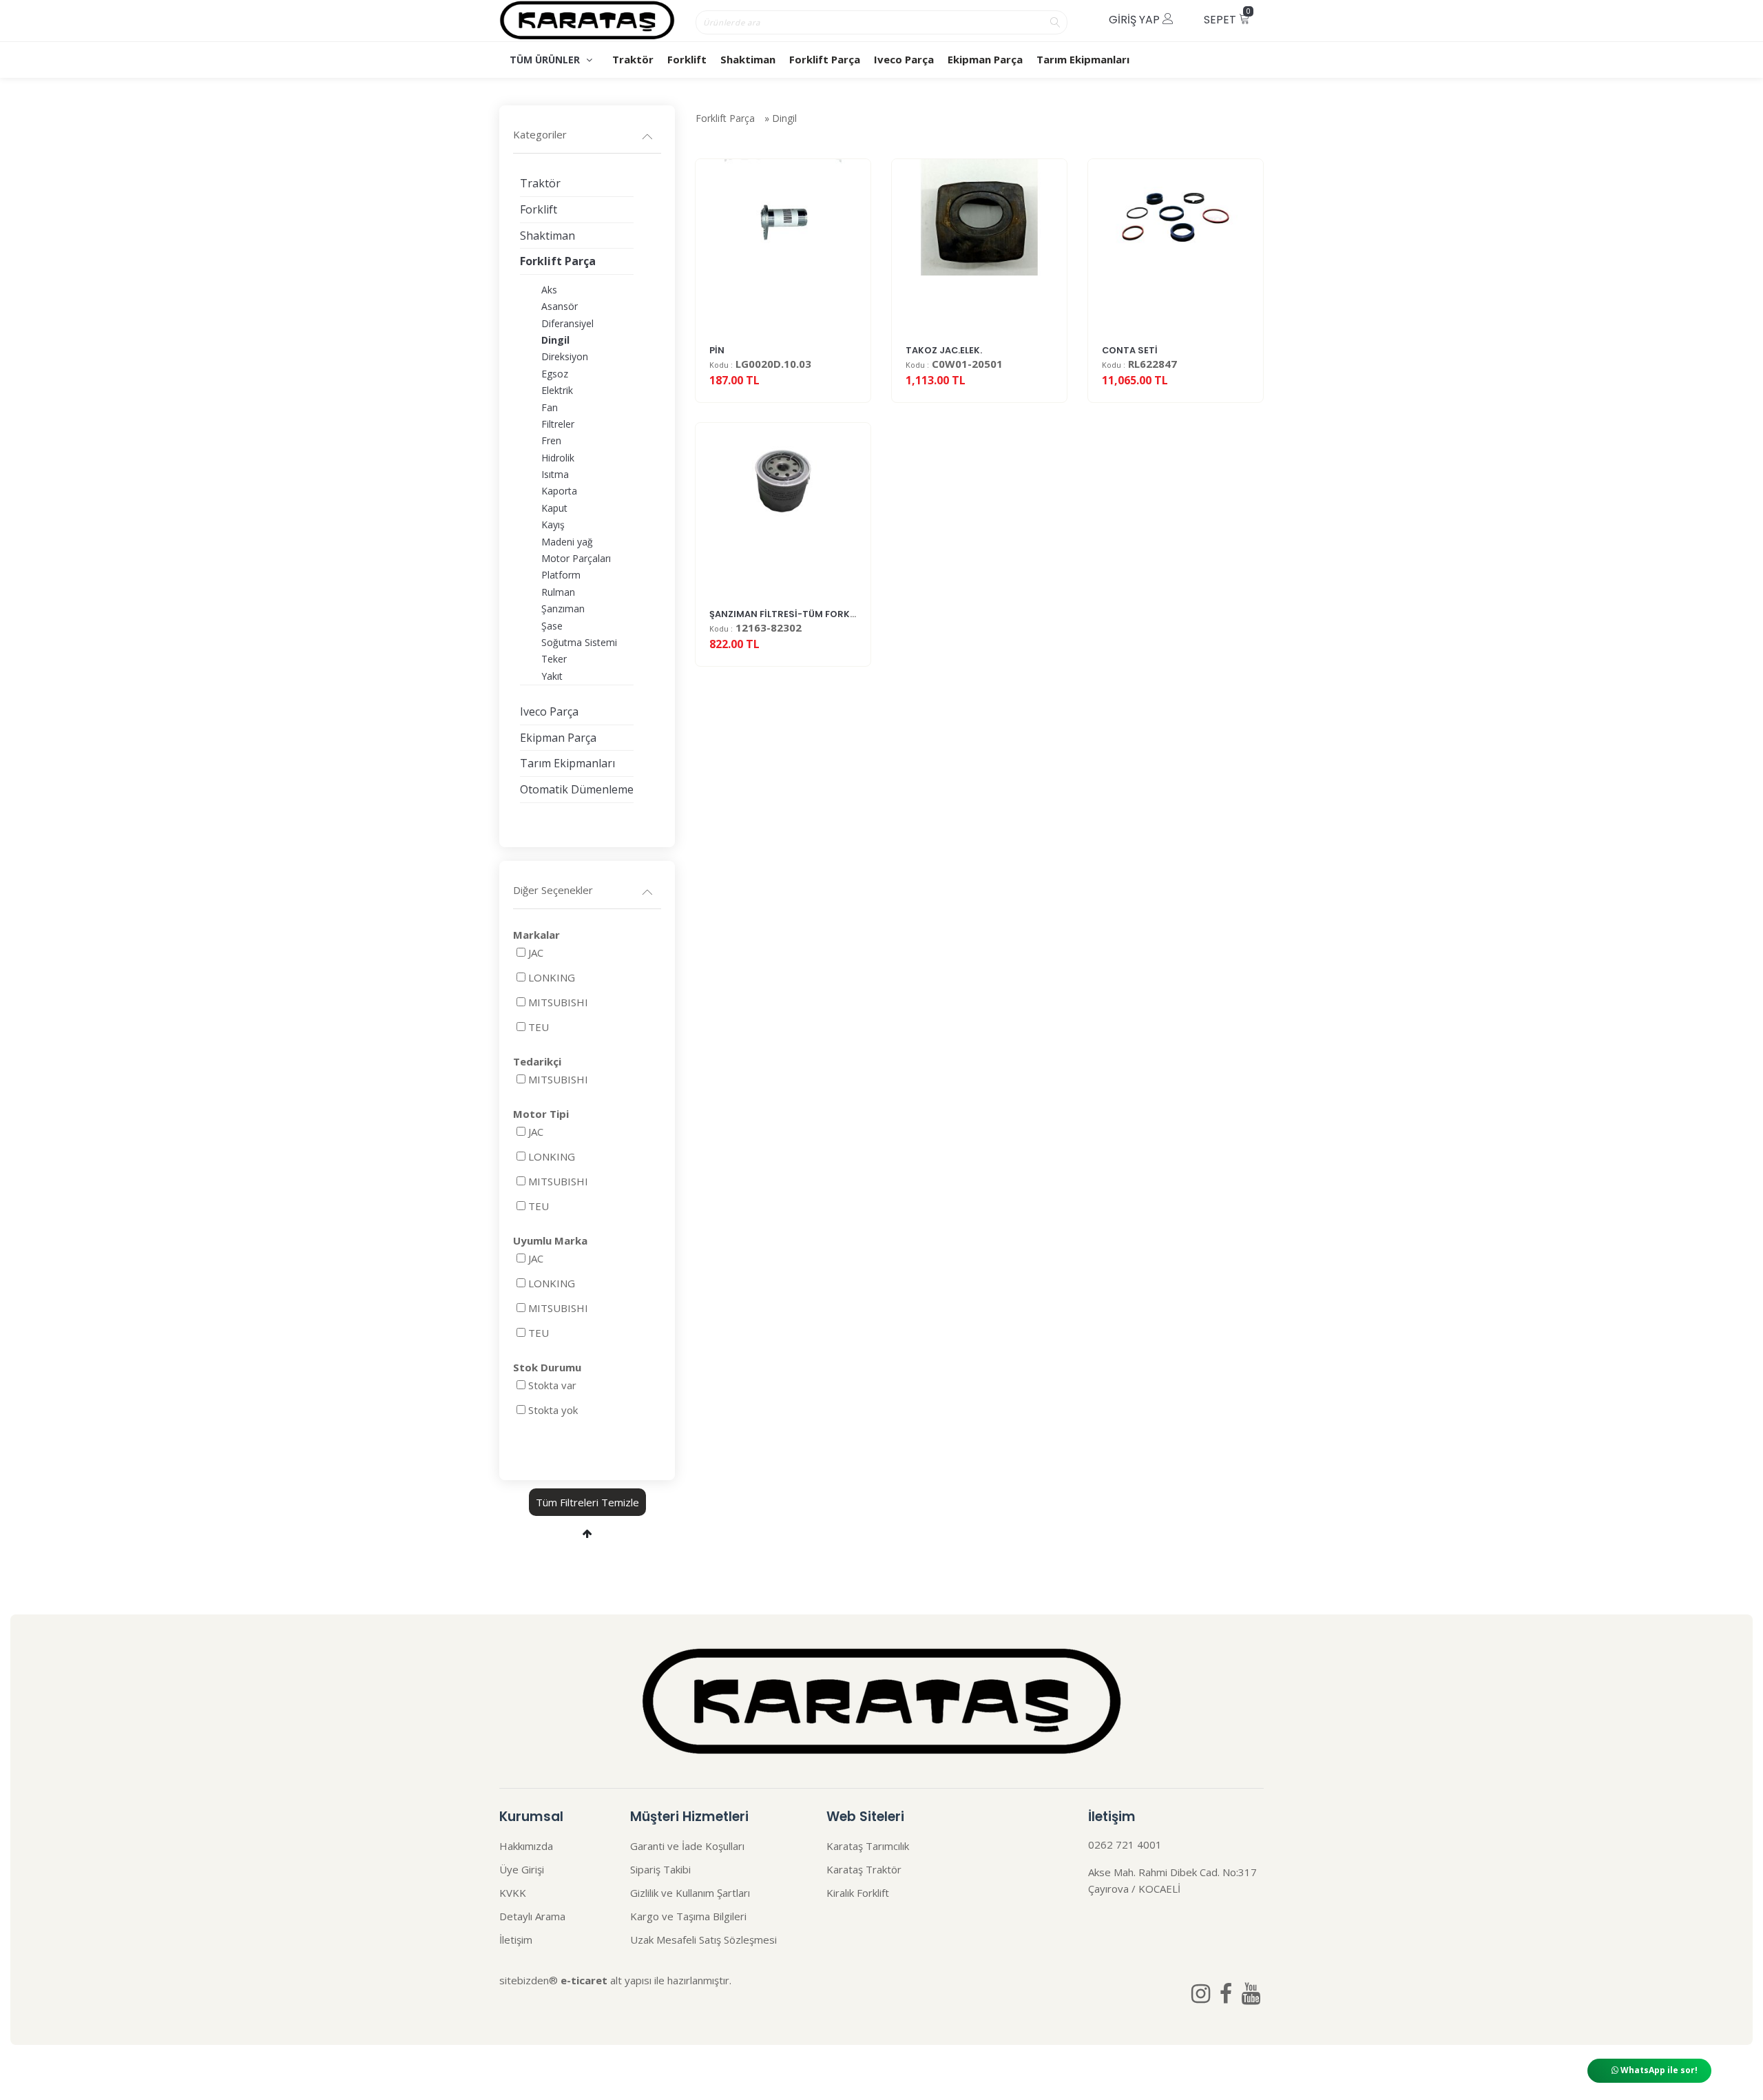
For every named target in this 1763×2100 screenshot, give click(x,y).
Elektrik (557, 390)
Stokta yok (553, 1410)
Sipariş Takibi (660, 1869)
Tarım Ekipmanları (1083, 59)
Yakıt (552, 676)
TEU (539, 1027)
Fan (550, 407)
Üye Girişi (522, 1869)
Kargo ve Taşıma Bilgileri (688, 1916)
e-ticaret (584, 1980)
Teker (554, 659)
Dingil (784, 118)
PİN (717, 350)
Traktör (633, 59)
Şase (552, 626)
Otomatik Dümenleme (577, 789)
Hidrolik (558, 458)
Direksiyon (565, 356)
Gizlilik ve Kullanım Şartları (690, 1893)
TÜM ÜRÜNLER (546, 60)
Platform (561, 575)
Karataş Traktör (864, 1869)
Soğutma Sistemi (579, 642)
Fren (551, 440)
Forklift (687, 59)
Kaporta (559, 491)
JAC (536, 953)
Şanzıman (563, 609)
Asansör (560, 306)
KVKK (513, 1893)
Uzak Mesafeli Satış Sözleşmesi (703, 1940)
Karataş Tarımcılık (868, 1846)
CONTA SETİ (1130, 350)
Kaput (554, 508)
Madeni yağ (567, 542)
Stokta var (552, 1385)
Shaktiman (748, 59)
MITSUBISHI (558, 1002)
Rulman (558, 592)
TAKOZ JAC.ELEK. (944, 350)
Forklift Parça (825, 59)
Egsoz (555, 374)
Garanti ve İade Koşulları (687, 1846)
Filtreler (558, 424)
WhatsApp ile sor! (1658, 2070)
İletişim (516, 1940)
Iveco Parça (904, 59)
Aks (549, 290)
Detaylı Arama (532, 1916)
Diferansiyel (567, 323)
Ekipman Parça (985, 59)
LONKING (552, 977)
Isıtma (555, 474)
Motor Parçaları (576, 558)
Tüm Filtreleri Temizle (587, 1502)
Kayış (553, 524)
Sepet (1227, 17)
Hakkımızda (526, 1846)
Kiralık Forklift (858, 1893)
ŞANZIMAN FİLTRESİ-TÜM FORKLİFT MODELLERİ (814, 614)
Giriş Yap (1136, 20)
